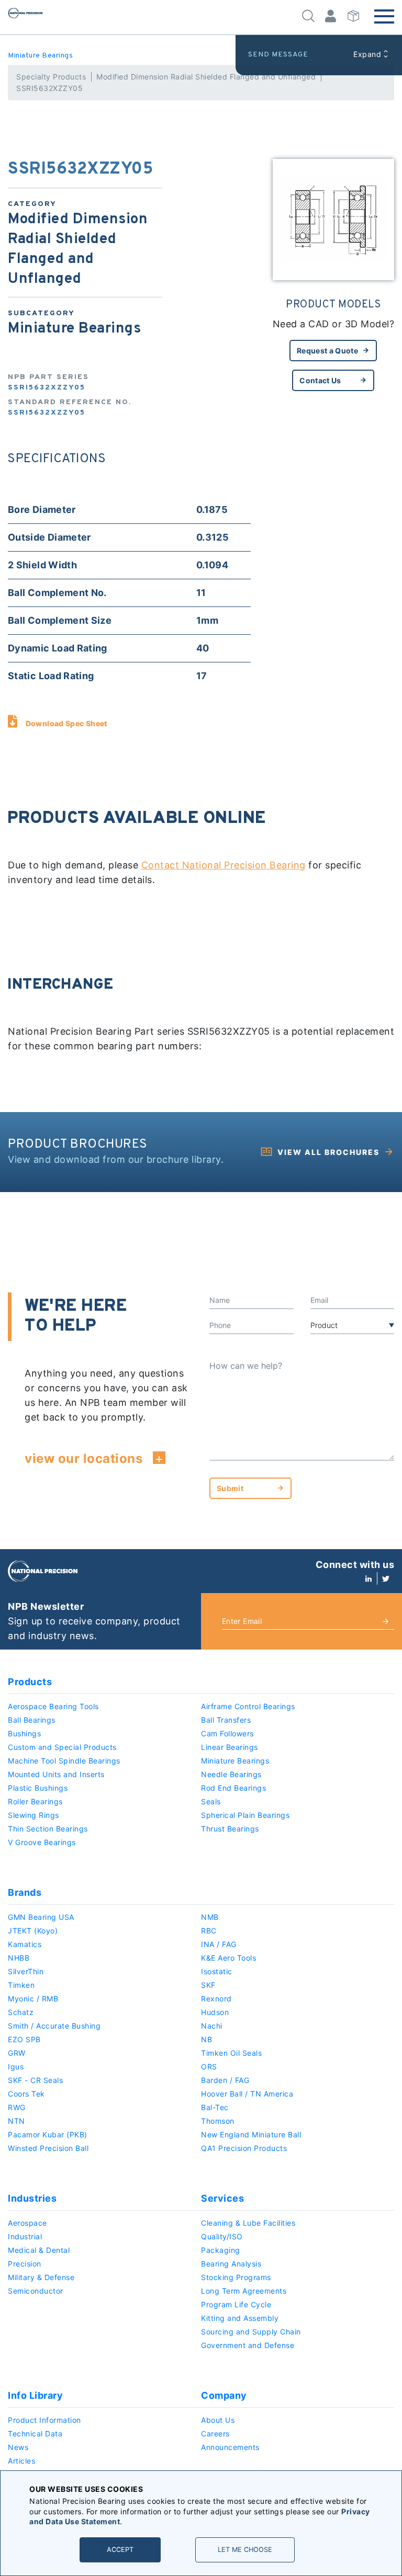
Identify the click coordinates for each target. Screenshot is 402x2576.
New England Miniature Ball (251, 2134)
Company (224, 2395)
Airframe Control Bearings (248, 1706)
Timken (21, 1985)
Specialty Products (51, 77)
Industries (32, 2198)
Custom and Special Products (62, 1747)
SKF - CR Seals (35, 2080)
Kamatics (25, 1944)
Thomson (218, 2121)
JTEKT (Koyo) (33, 1931)
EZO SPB (24, 2039)
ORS (209, 2066)
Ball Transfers (226, 1720)
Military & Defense (41, 2277)
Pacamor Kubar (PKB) (48, 2134)
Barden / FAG (225, 2080)
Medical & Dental (39, 2250)
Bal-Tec (215, 2107)
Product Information (44, 2420)
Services (222, 2198)
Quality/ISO (222, 2236)
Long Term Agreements (244, 2291)
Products (30, 1682)
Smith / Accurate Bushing (54, 2026)
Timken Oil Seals (231, 2053)
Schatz (21, 2012)
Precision (25, 2264)
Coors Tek (26, 2094)
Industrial (25, 2236)
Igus (16, 2066)
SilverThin (26, 1971)
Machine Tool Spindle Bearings (64, 1761)
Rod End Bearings (233, 1788)
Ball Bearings (32, 1720)
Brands (25, 1892)
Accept (120, 2550)
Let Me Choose (245, 2550)
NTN (16, 2121)
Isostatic (217, 1971)
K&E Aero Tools (228, 1958)
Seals (211, 1801)
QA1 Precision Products (244, 2148)
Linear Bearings (230, 1747)
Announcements (230, 2447)
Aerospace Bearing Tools (53, 1706)
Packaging (221, 2250)
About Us (218, 2420)
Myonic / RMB (33, 1999)
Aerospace (27, 2223)
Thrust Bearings (230, 1829)
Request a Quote (327, 351)
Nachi (212, 2026)
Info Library (35, 2395)
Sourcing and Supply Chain (251, 2332)
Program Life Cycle (236, 2304)
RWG (17, 2107)
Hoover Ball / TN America (247, 2094)
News (18, 2447)
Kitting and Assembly (240, 2318)
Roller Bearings (35, 1801)
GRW (17, 2053)
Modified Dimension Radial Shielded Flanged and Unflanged (206, 77)
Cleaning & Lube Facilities (248, 2223)
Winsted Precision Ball (48, 2148)
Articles (21, 2461)
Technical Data (35, 2434)
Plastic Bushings (38, 1788)
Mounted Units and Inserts (56, 1774)
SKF (208, 1985)
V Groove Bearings (42, 1842)
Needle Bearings (231, 1774)
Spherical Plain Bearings (245, 1815)
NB (206, 2039)
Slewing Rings (33, 1815)
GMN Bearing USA (41, 1917)
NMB (210, 1917)
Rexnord (216, 1999)
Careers (215, 2434)
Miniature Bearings (40, 56)
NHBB (19, 1958)
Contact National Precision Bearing (224, 865)
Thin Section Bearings (48, 1829)
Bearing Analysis (231, 2264)
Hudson (215, 2012)
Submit (230, 1488)
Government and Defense (248, 2345)
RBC (209, 1931)
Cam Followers (227, 1733)
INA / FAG (219, 1944)
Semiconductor (36, 2291)
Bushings (24, 1733)
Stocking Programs (236, 2277)
